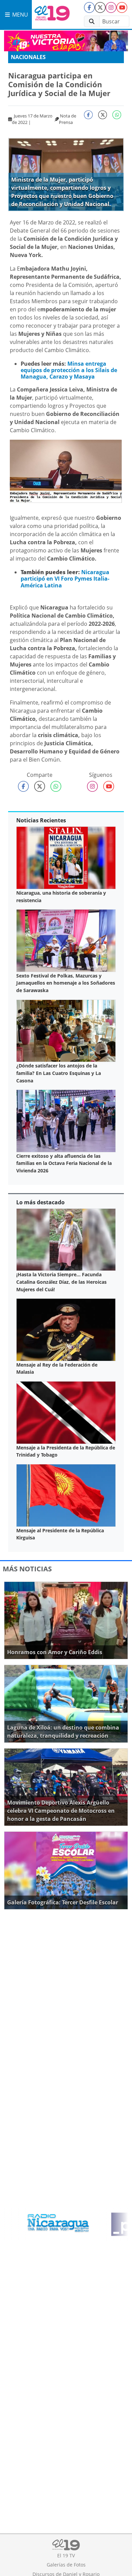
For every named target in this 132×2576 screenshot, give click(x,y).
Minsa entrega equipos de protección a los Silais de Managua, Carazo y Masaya (69, 370)
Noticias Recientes (41, 820)
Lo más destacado (40, 1202)
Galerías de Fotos (66, 2565)
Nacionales (28, 57)
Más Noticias (27, 1569)
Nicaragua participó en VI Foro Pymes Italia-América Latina (65, 579)
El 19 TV (66, 2555)
